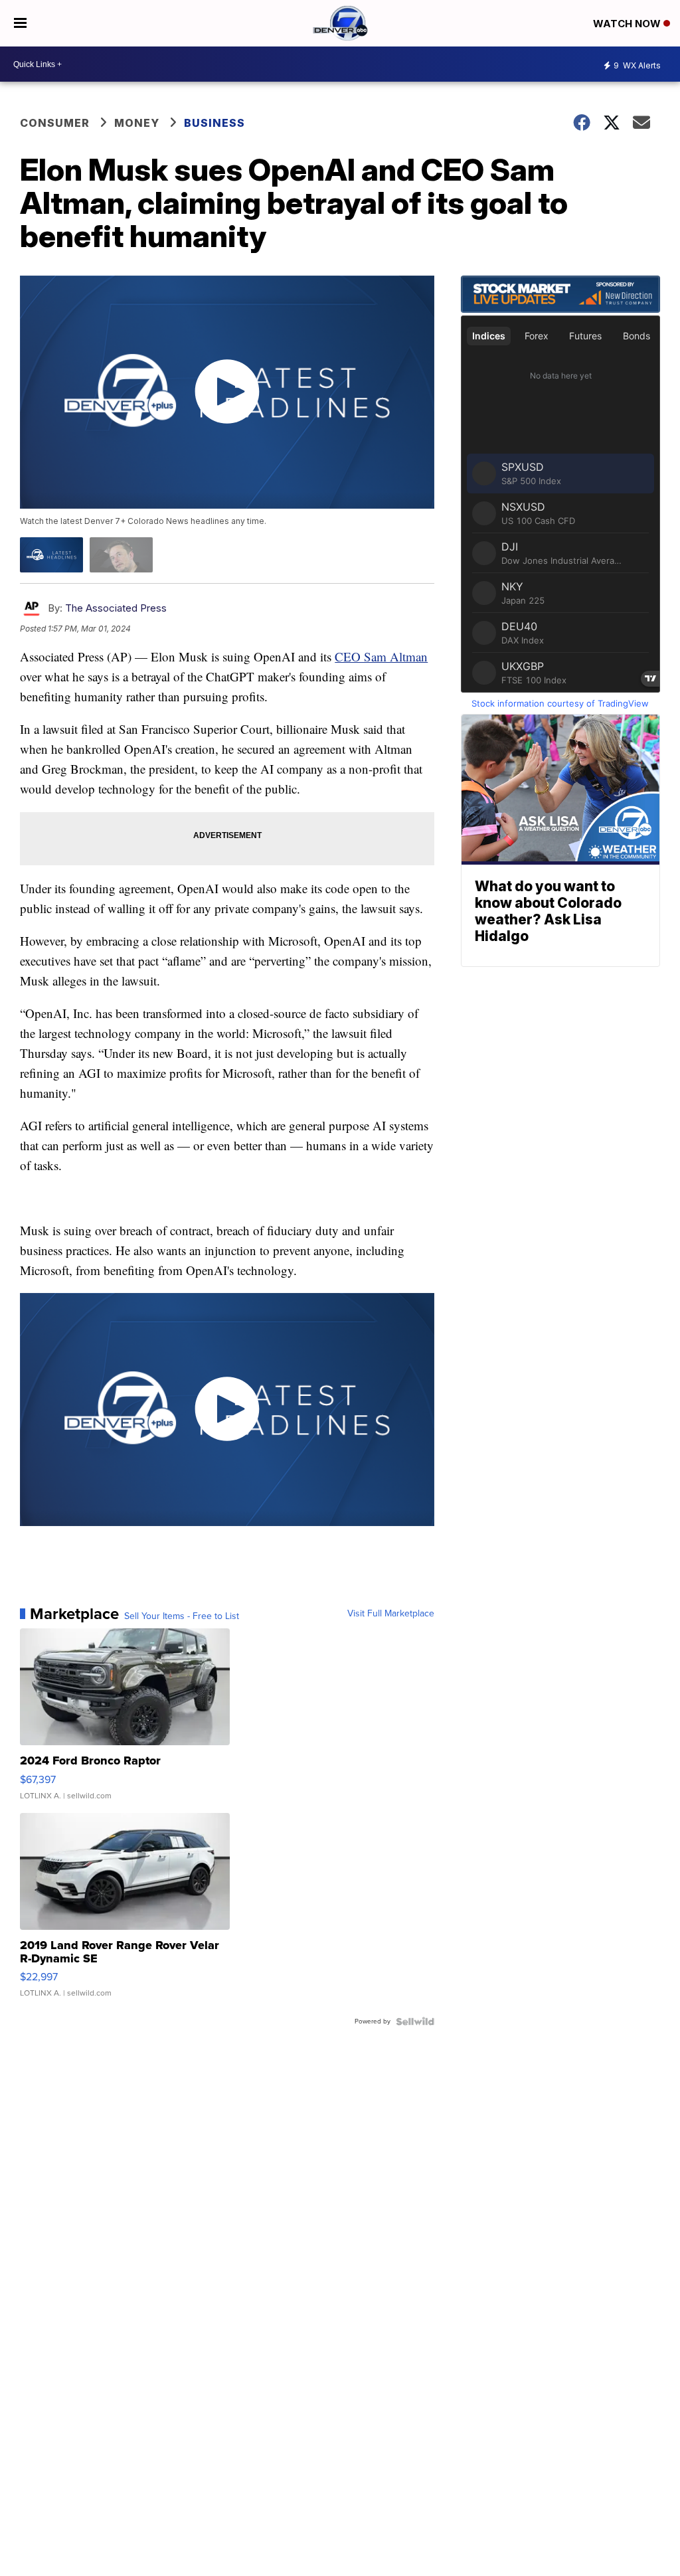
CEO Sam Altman (381, 656)
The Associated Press (116, 608)
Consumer (55, 123)
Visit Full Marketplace (391, 1614)
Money (137, 123)
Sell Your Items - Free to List (182, 1616)
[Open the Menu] (20, 23)
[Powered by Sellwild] (415, 2021)
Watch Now (628, 24)
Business (214, 123)
